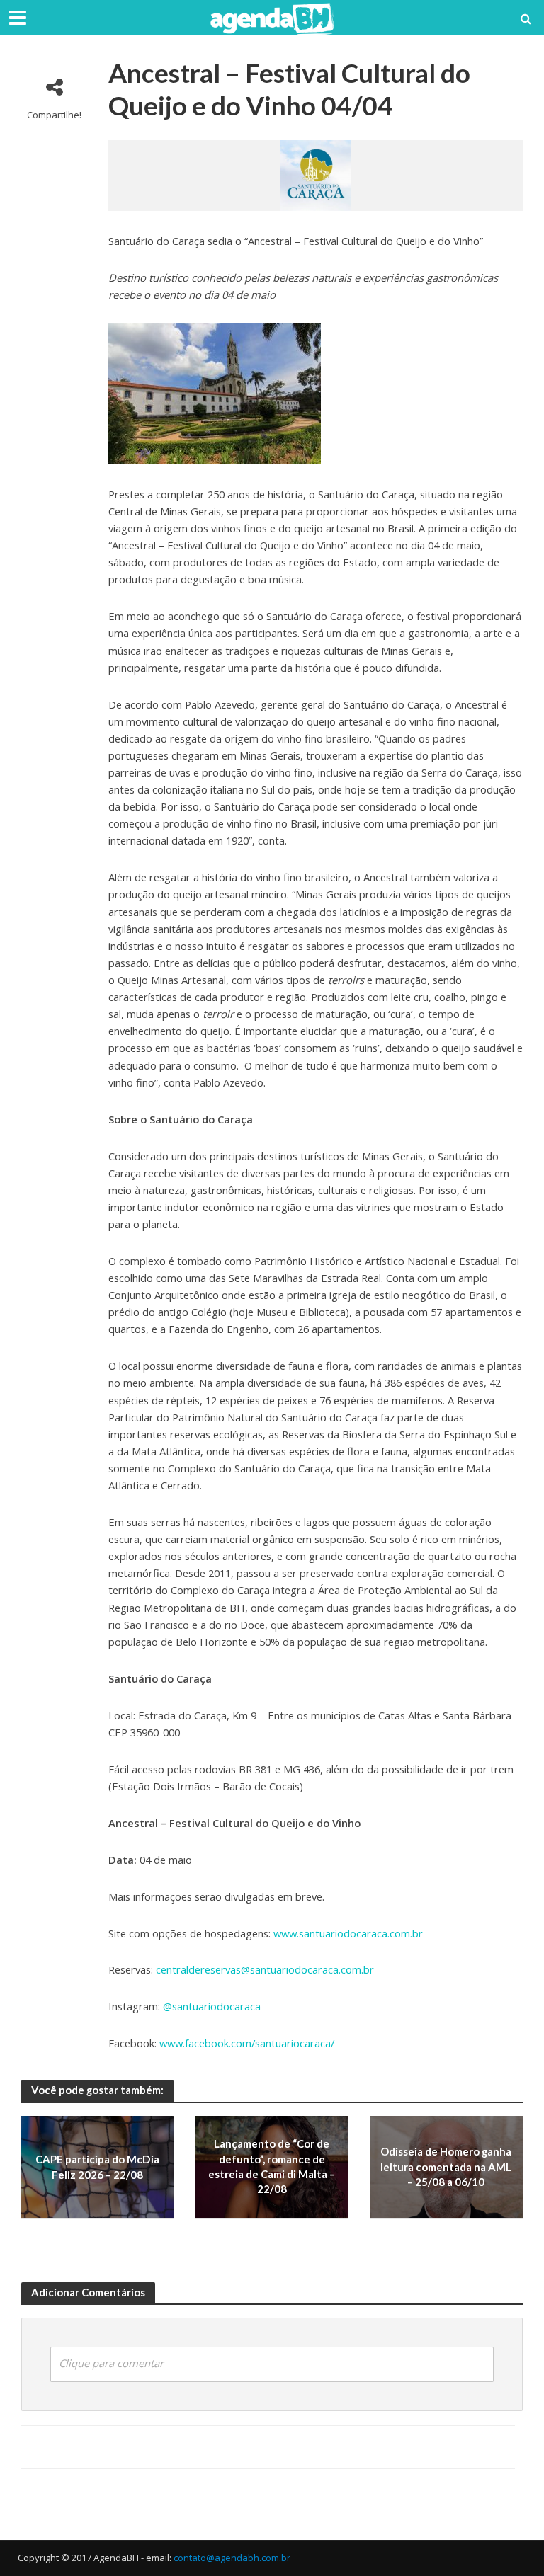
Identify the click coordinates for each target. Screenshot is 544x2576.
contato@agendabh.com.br (232, 2558)
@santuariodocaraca (212, 2006)
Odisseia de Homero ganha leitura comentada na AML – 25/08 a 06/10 (446, 2166)
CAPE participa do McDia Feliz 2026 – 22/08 (97, 2166)
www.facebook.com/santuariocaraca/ (247, 2043)
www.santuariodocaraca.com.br (348, 1933)
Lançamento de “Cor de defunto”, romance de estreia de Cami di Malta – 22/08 (272, 2167)
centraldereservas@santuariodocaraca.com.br (265, 1969)
